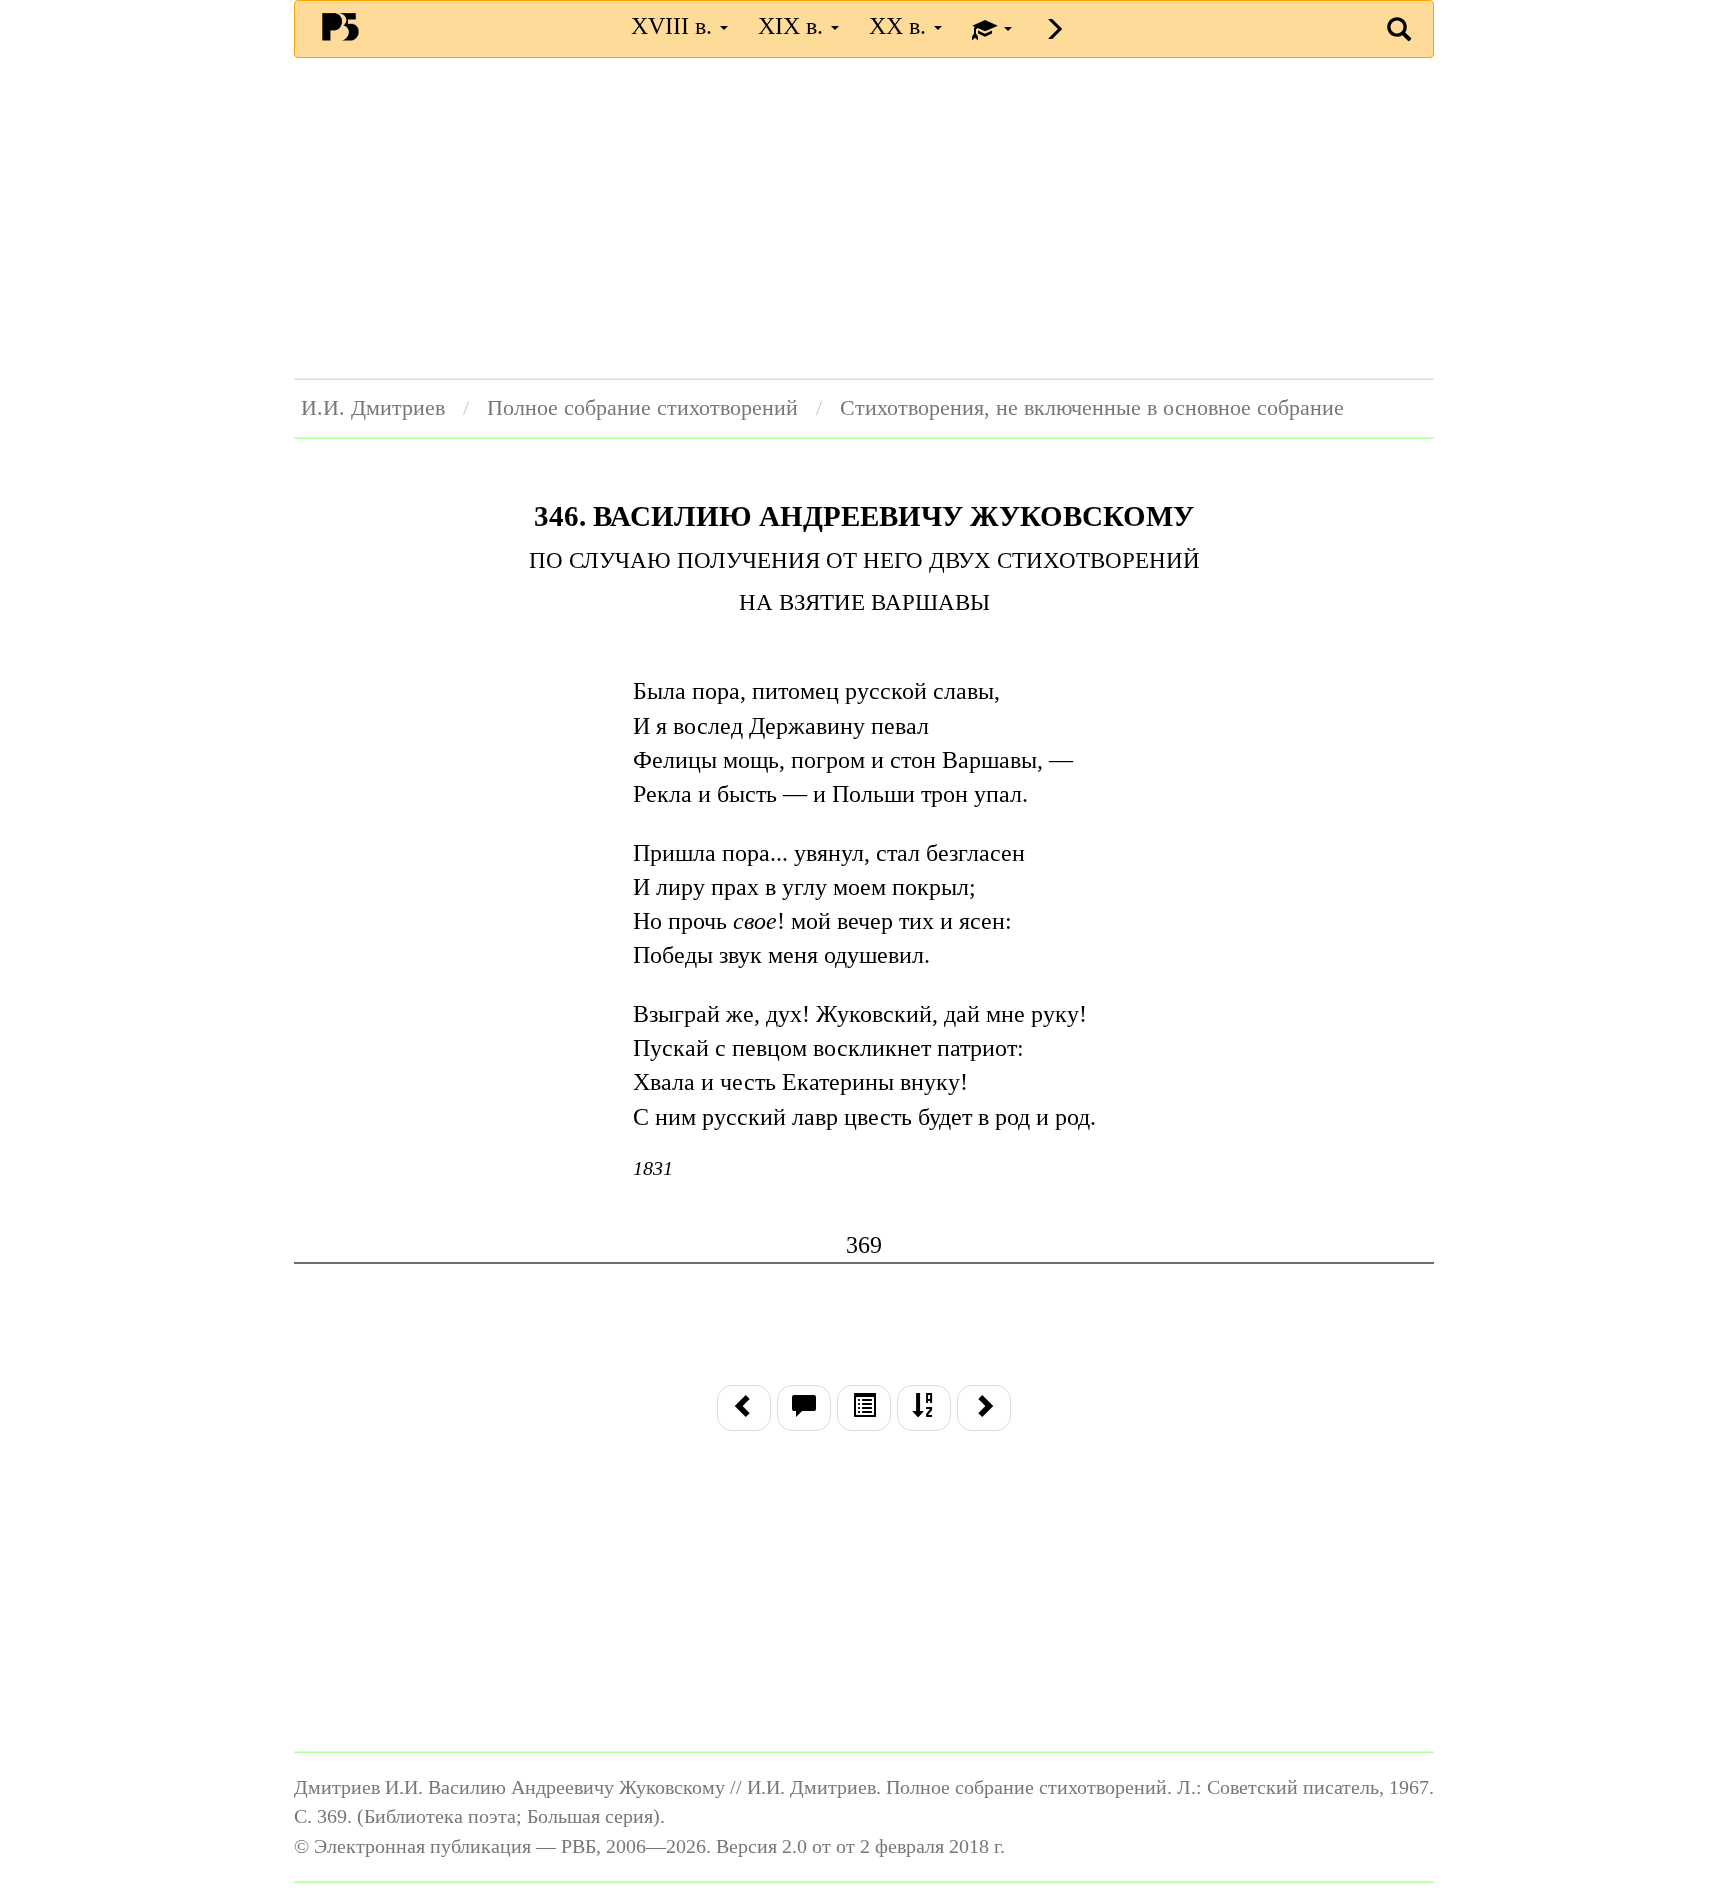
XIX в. (793, 26)
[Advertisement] (864, 218)
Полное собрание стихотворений (642, 408)
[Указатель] (924, 1408)
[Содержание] (864, 1408)
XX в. (900, 26)
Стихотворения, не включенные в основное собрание (1092, 408)
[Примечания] (804, 1408)
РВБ (340, 26)
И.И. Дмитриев (373, 408)
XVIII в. (674, 26)
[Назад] (744, 1408)
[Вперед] (984, 1408)
